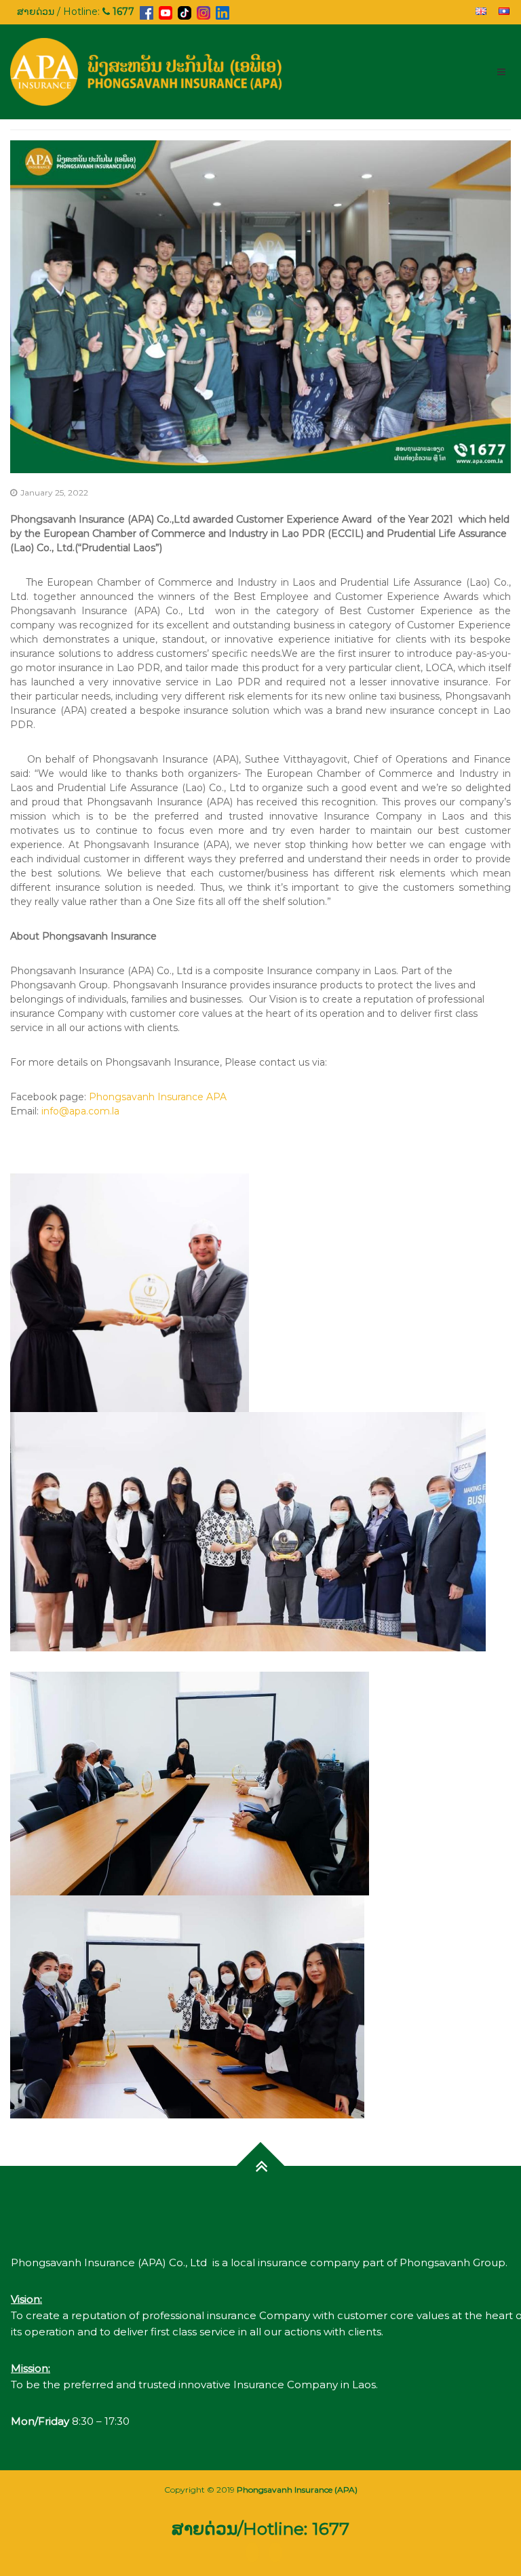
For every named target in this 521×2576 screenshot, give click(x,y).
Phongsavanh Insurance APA (158, 1097)
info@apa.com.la (80, 1111)
